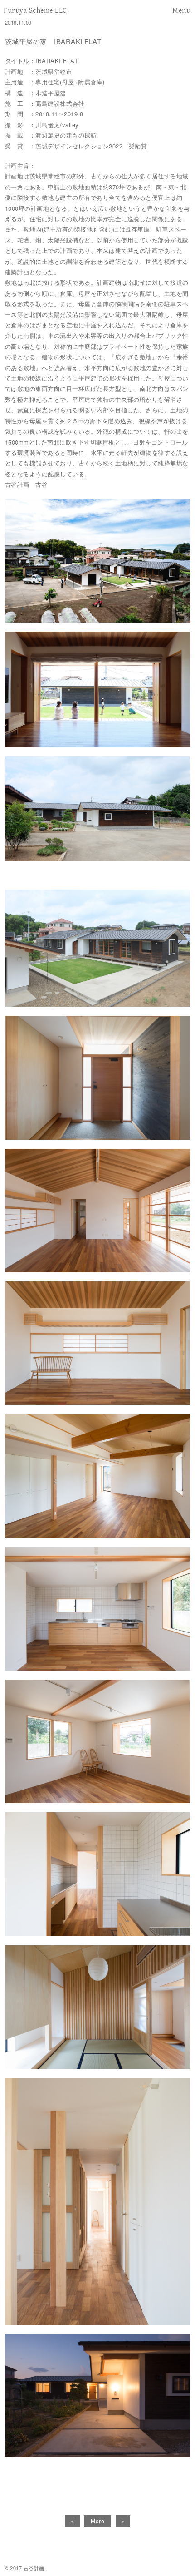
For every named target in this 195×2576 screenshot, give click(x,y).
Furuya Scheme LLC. (36, 10)
